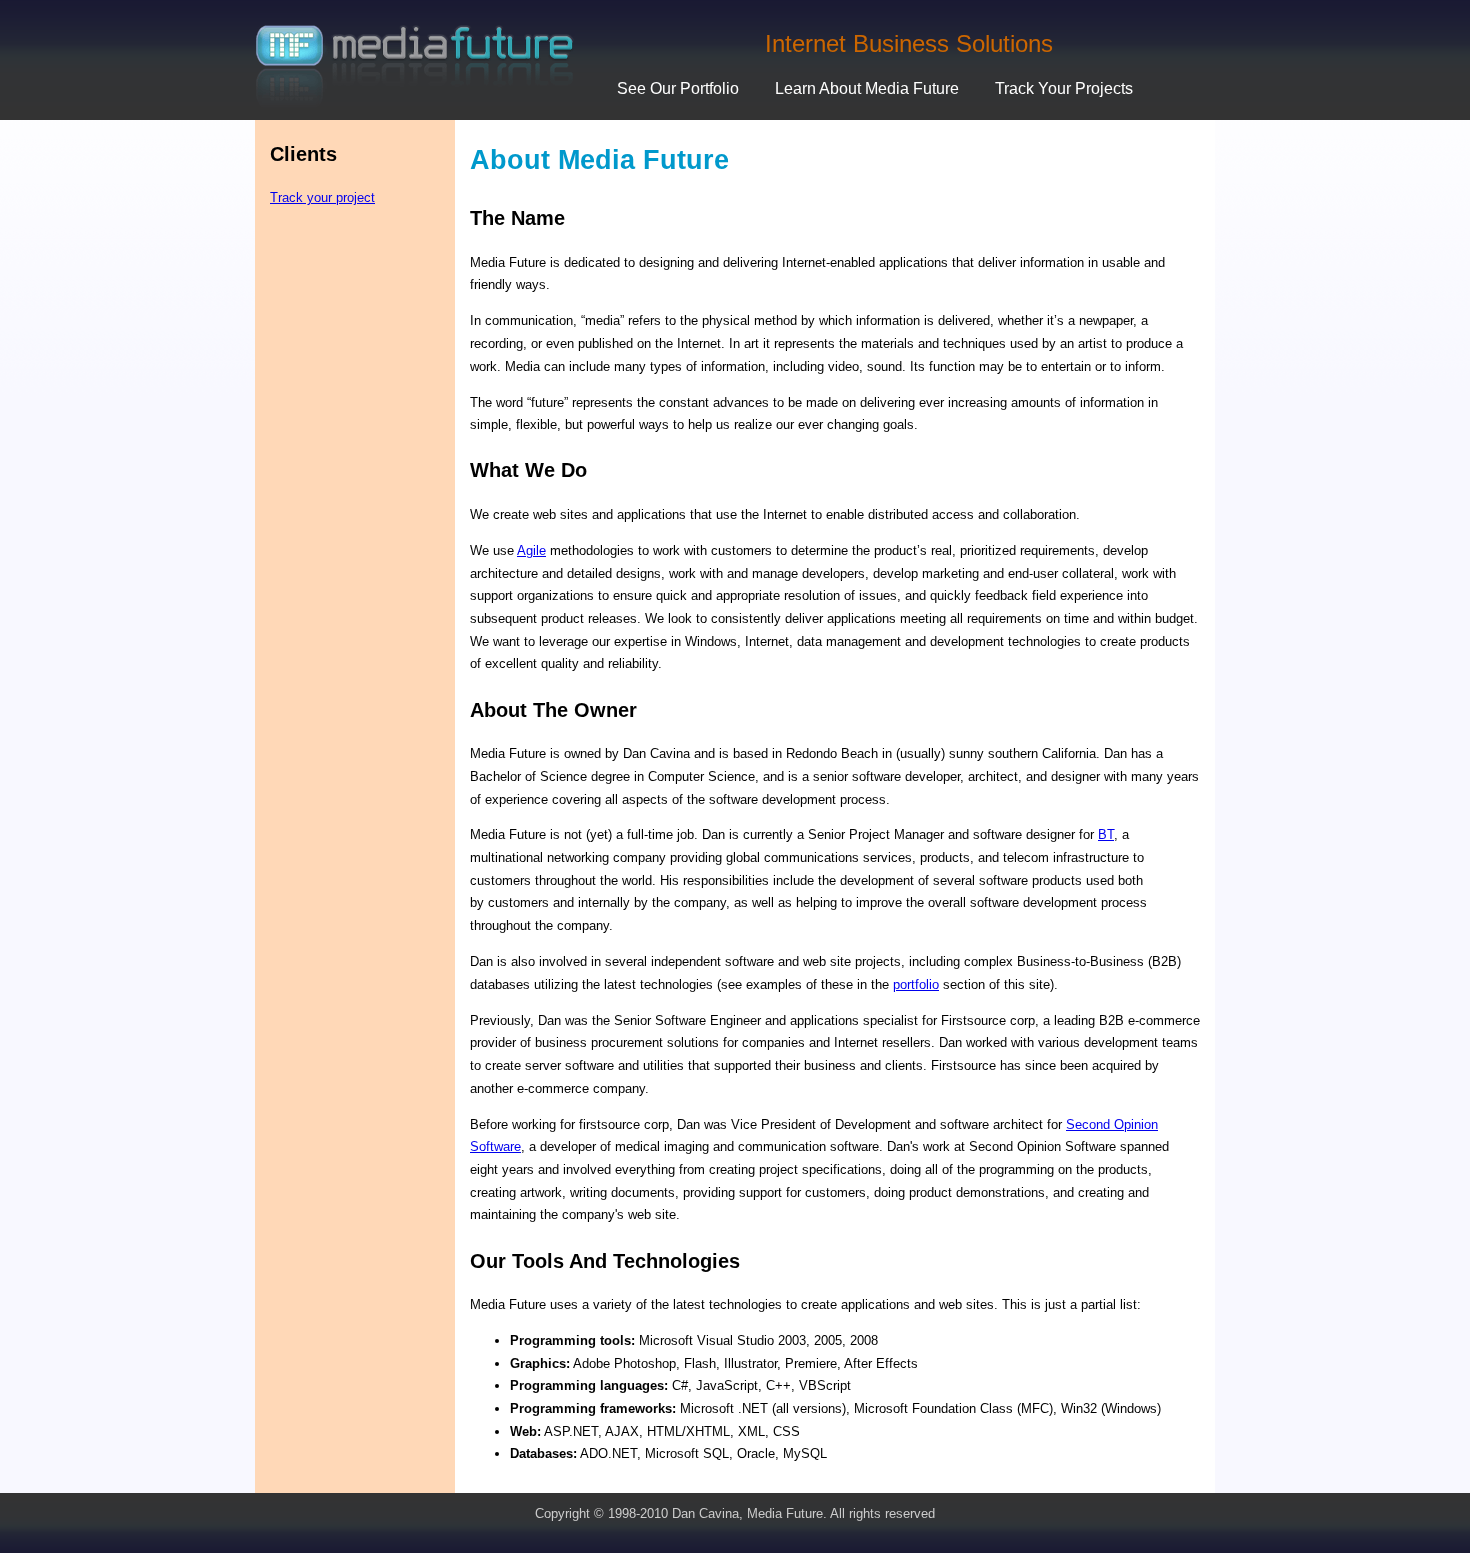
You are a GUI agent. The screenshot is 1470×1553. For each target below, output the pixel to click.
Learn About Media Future (867, 88)
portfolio (916, 984)
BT (1106, 834)
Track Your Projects (1064, 88)
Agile (531, 550)
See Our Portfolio (678, 88)
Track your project (322, 197)
